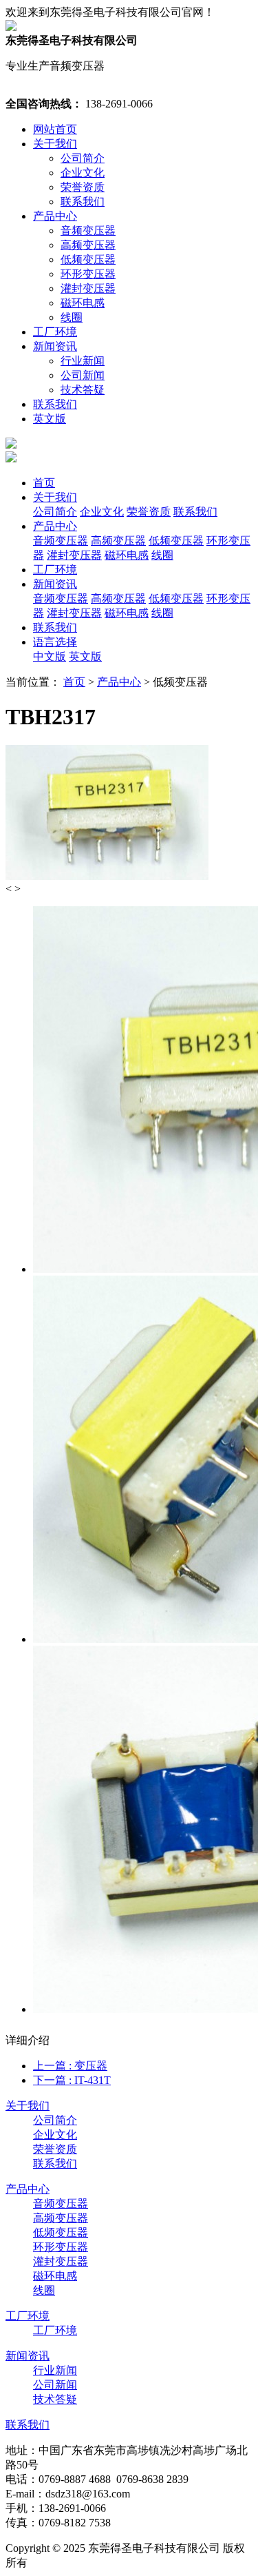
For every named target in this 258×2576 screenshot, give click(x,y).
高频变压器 (88, 245)
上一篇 (70, 2066)
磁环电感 (83, 303)
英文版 (50, 419)
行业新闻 (83, 361)
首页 (44, 483)
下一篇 (72, 2080)
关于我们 (55, 144)
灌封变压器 (88, 288)
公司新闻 (83, 375)
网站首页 (55, 129)
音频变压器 (88, 231)
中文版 (50, 656)
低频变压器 (88, 259)
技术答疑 (83, 390)
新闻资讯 (55, 346)
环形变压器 (88, 274)
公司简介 (83, 158)
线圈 (72, 317)
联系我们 (83, 202)
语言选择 (55, 642)
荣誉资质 (83, 187)
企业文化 (83, 173)
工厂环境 (55, 332)
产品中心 (55, 216)
